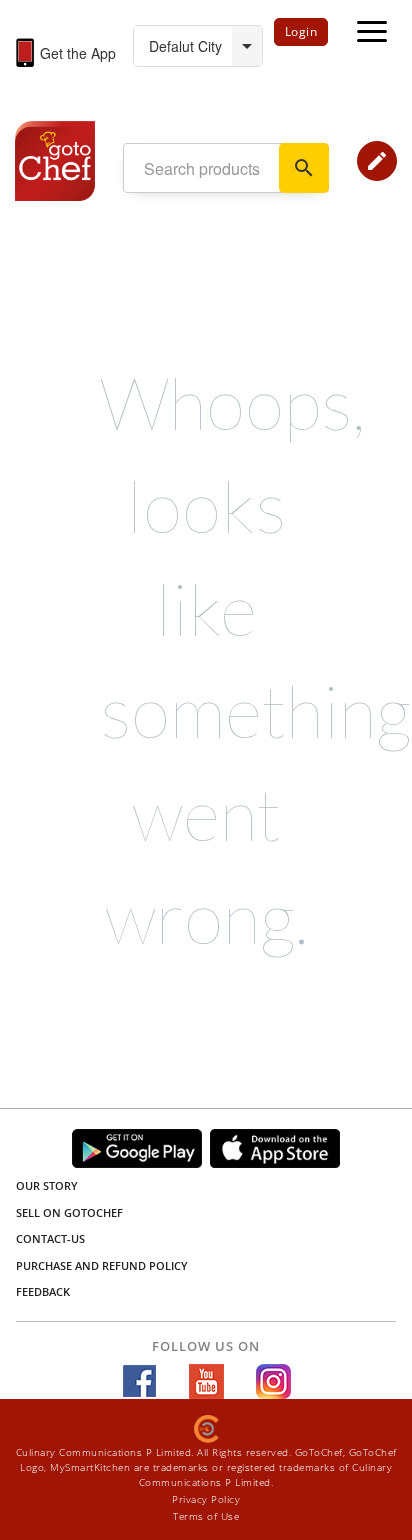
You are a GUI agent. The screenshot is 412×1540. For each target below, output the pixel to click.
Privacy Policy (206, 1499)
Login (301, 31)
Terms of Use (206, 1516)
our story (47, 1185)
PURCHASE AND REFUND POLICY (102, 1265)
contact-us (50, 1238)
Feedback (43, 1291)
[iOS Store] (275, 1148)
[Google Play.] (137, 1148)
